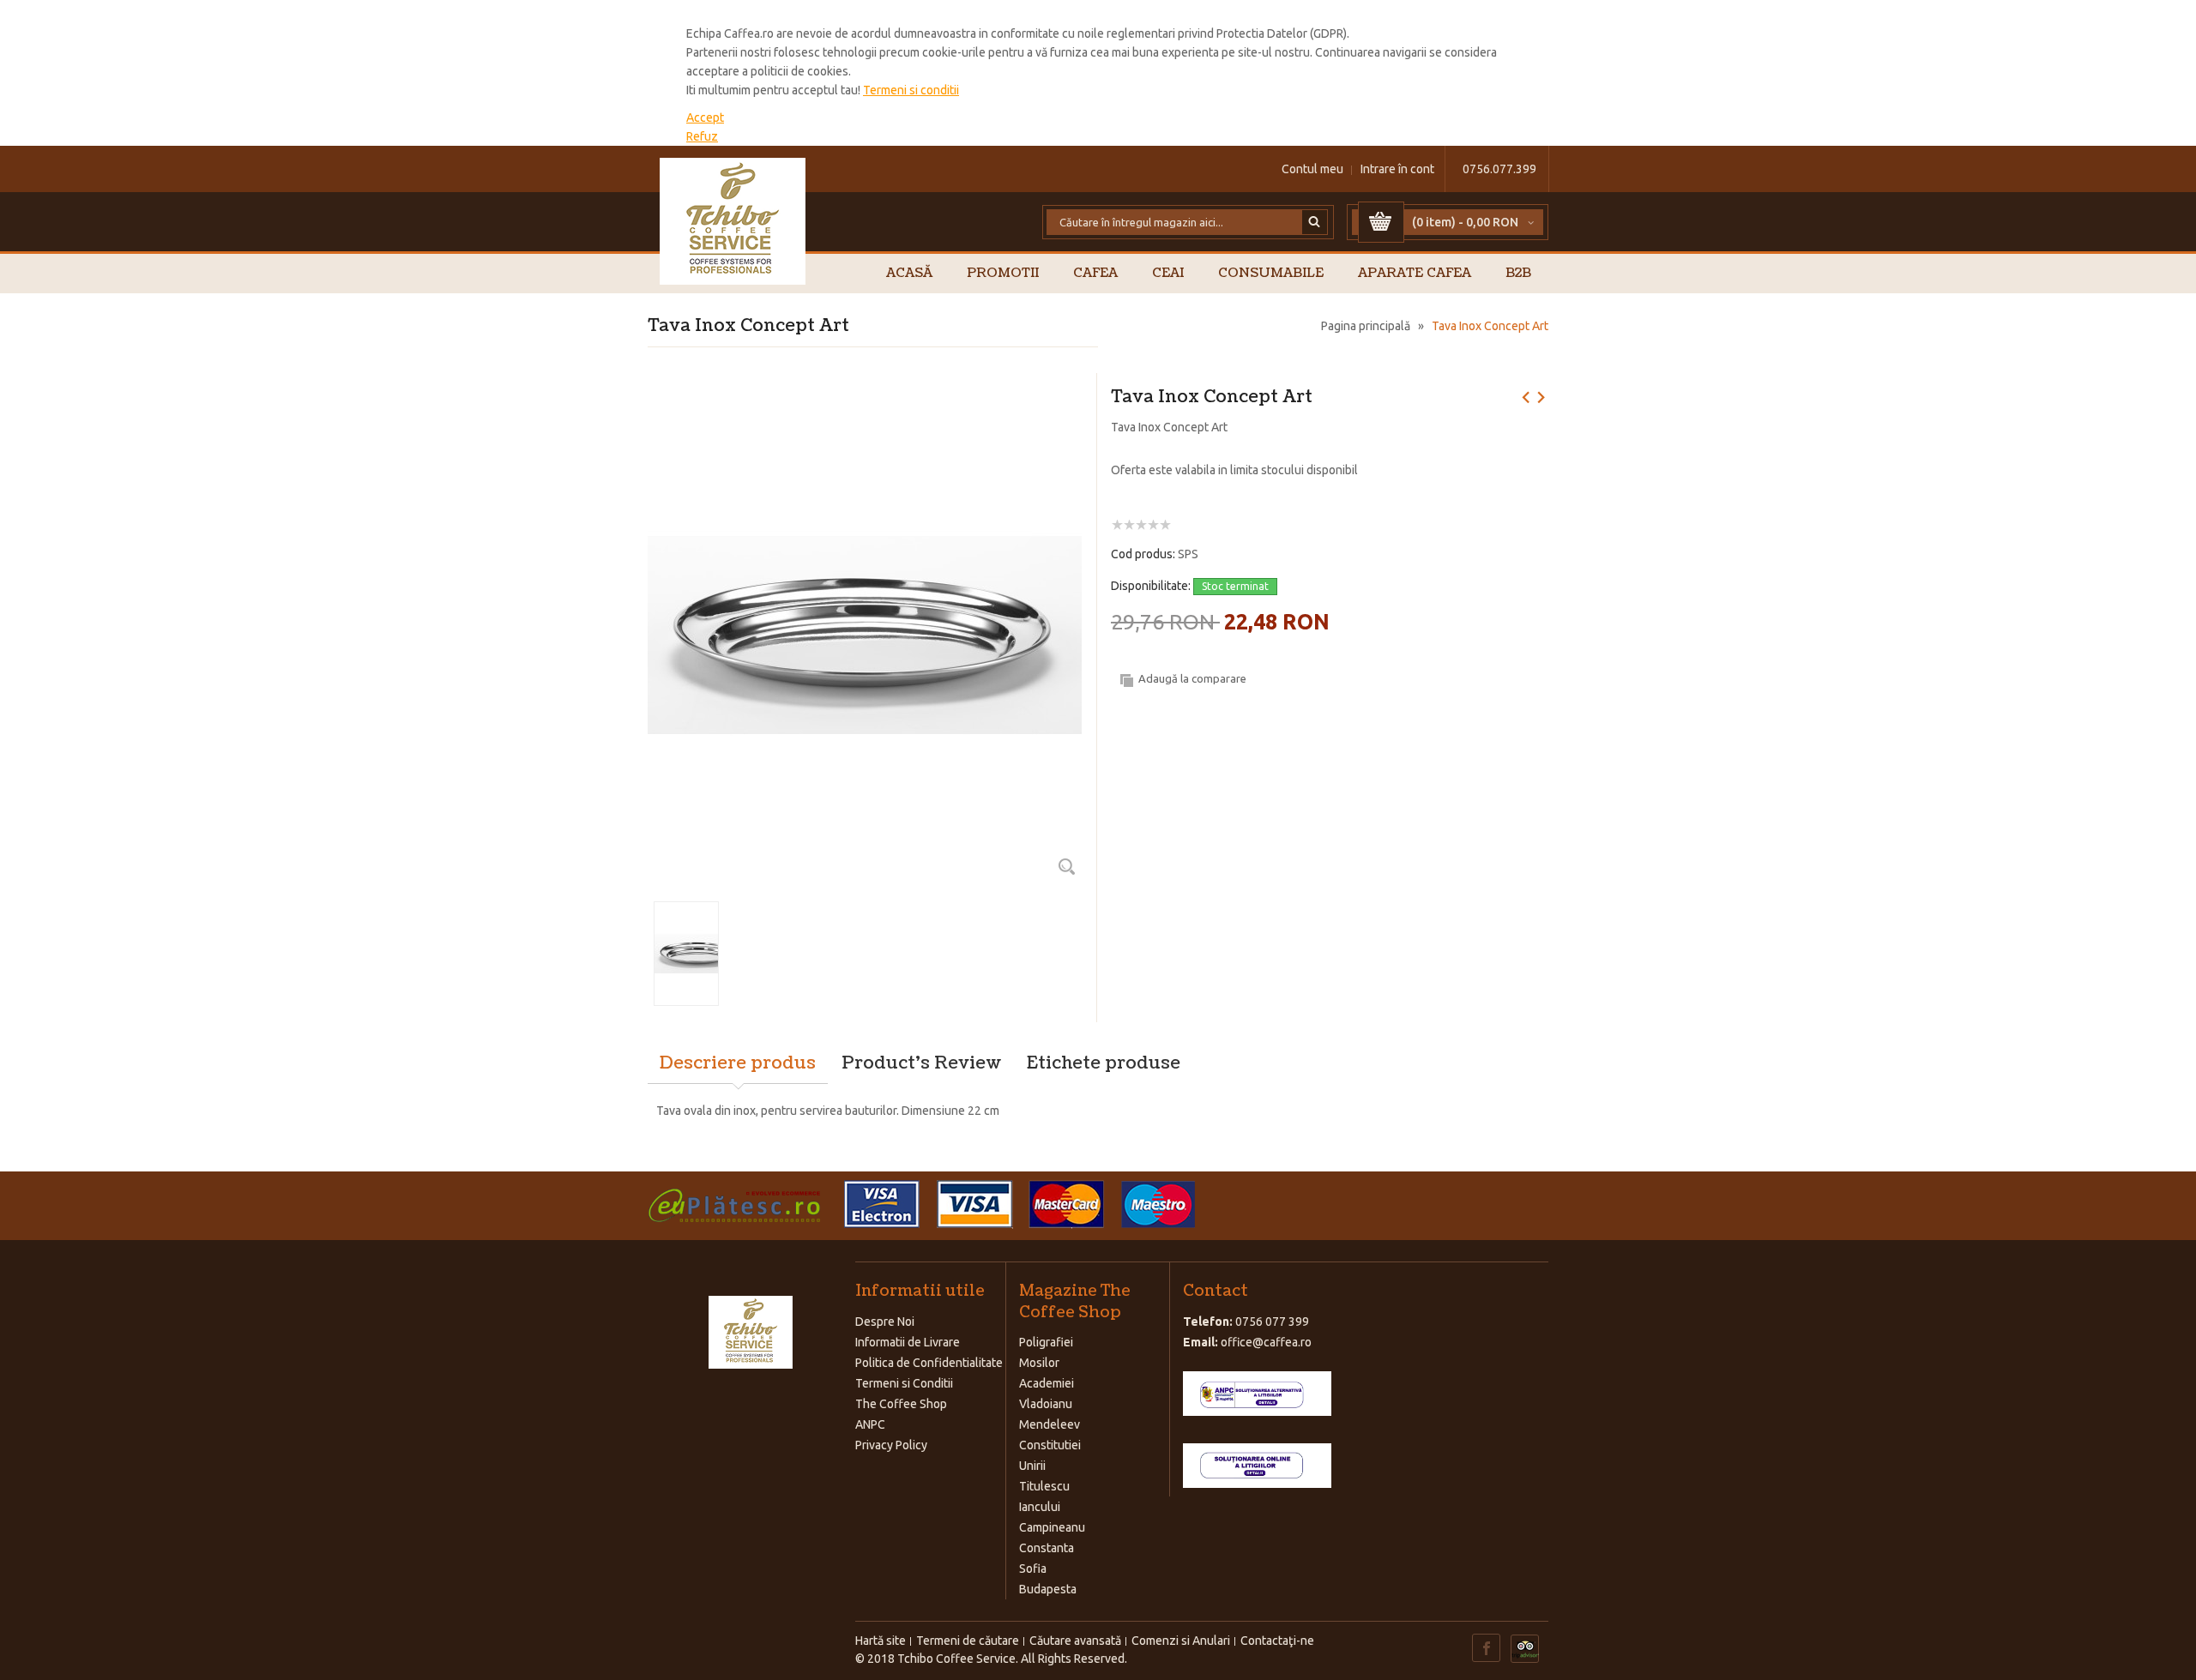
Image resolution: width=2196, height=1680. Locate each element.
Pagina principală (1366, 326)
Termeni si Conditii (904, 1383)
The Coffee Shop (901, 1404)
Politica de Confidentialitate (929, 1363)
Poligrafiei (1046, 1342)
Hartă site (881, 1641)
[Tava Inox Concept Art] (865, 395)
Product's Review (921, 1063)
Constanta (1047, 1548)
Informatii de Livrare (908, 1342)
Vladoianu (1046, 1404)
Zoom (1066, 866)
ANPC (870, 1424)
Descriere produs (738, 1063)
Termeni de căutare (968, 1641)
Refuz (702, 136)
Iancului (1040, 1507)
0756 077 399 (1272, 1322)
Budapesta (1048, 1589)
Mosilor (1039, 1363)
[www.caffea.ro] (733, 221)
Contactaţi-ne (1277, 1641)
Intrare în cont (1397, 169)
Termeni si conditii (911, 90)
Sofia (1033, 1569)
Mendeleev (1050, 1424)
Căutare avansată (1075, 1641)
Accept (705, 117)
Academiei (1047, 1383)
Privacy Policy (891, 1445)
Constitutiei (1050, 1445)
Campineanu (1052, 1527)
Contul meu (1312, 169)
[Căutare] (1315, 222)
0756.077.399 (1499, 169)
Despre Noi (885, 1322)
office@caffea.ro (1266, 1342)
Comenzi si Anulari (1181, 1641)
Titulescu (1044, 1486)
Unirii (1032, 1466)
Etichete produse (1104, 1063)
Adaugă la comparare (1192, 678)
